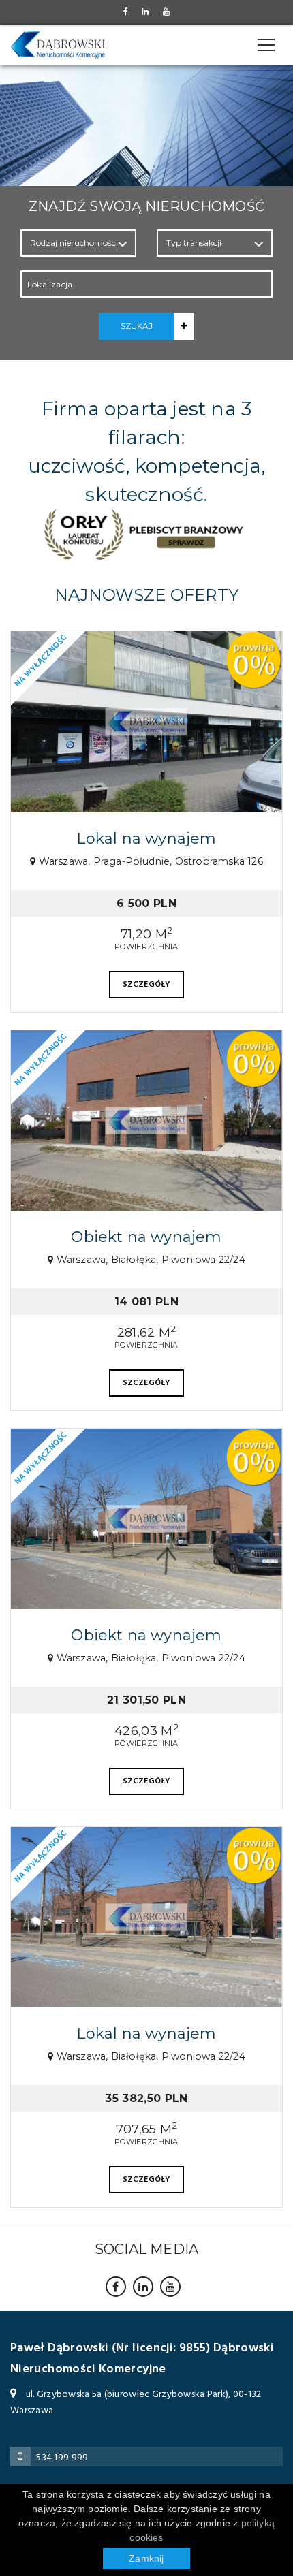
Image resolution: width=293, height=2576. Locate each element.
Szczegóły (147, 985)
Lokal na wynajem (146, 839)
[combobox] (146, 284)
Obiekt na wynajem (146, 1237)
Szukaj (137, 326)
